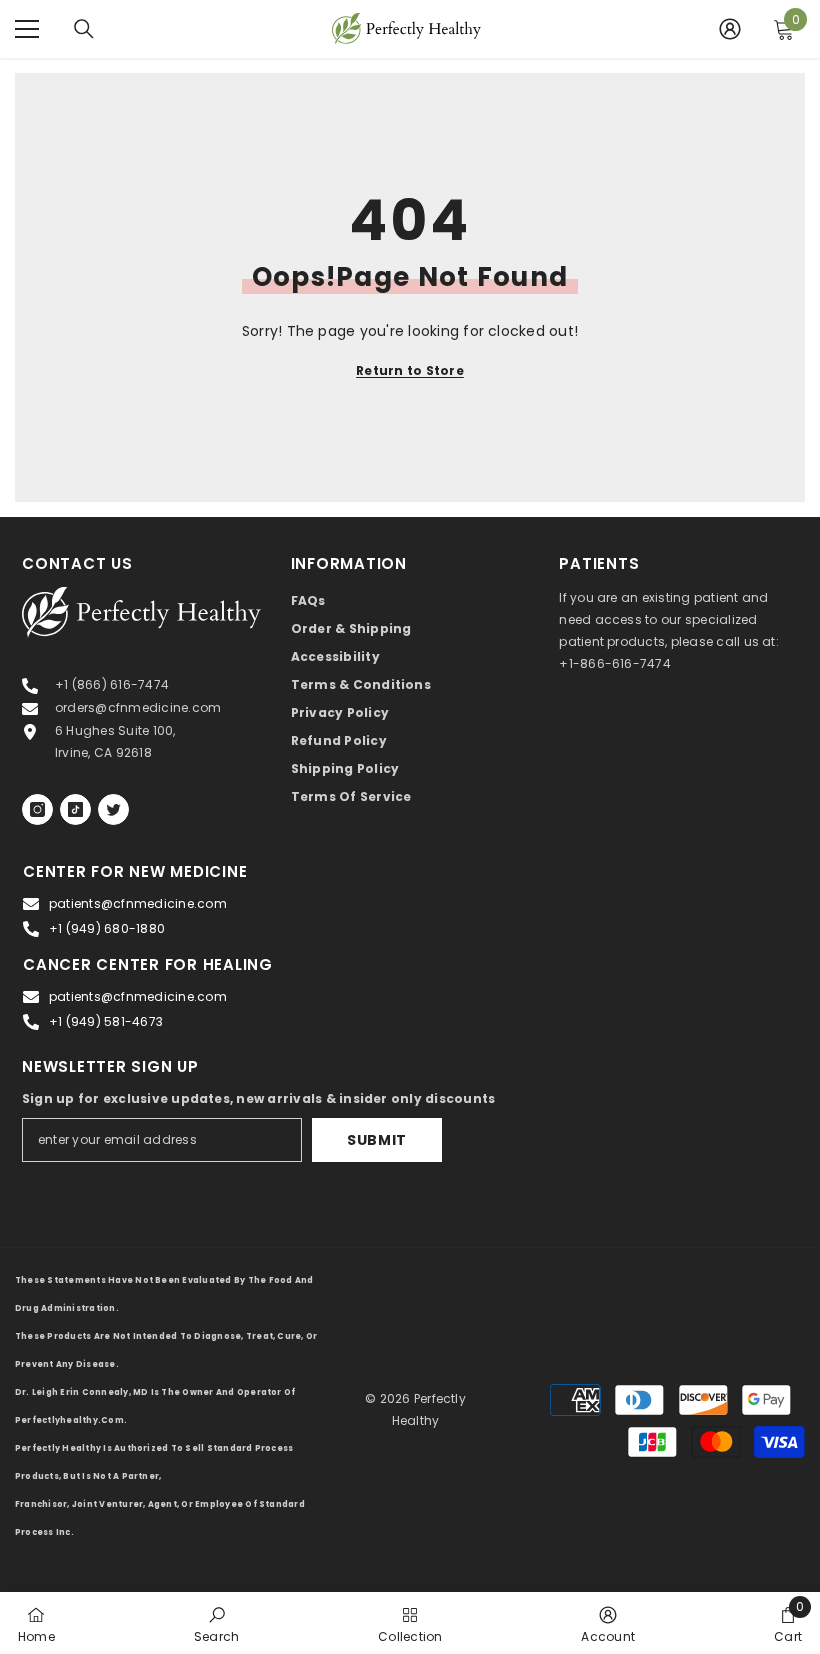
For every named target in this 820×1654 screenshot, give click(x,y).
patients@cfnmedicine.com (138, 903)
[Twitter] (113, 809)
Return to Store (410, 370)
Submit (377, 1140)
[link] (216, 1623)
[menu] (27, 29)
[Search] (84, 29)
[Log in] (730, 29)
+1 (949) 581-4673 (106, 1021)
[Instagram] (37, 809)
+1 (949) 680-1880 (107, 928)
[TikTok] (75, 809)
